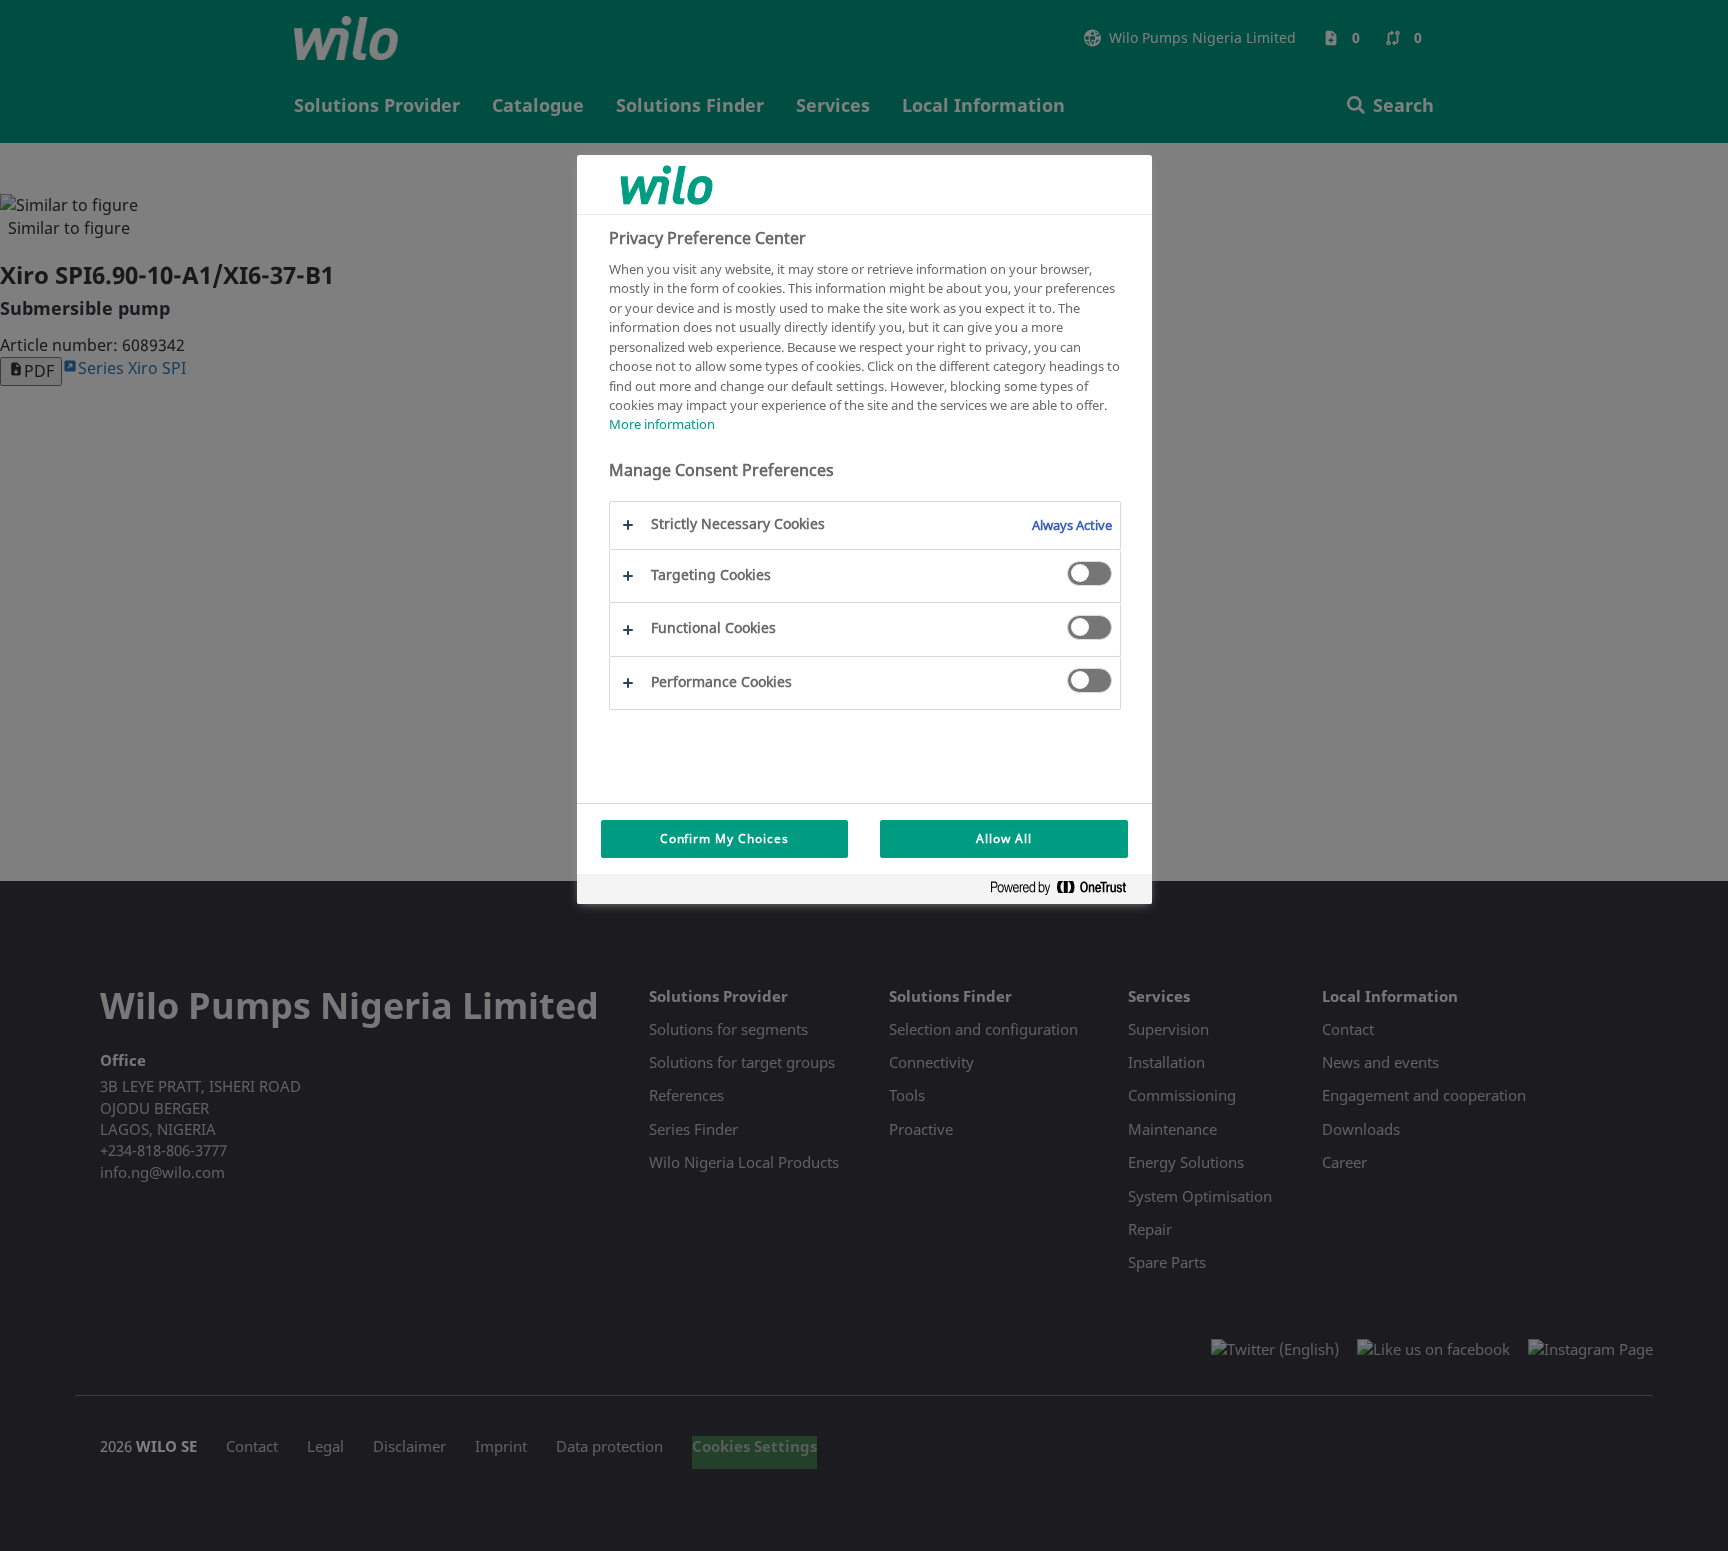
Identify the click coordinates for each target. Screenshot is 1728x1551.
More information (662, 425)
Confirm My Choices (724, 838)
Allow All (1004, 838)
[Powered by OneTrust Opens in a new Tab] (1066, 891)
